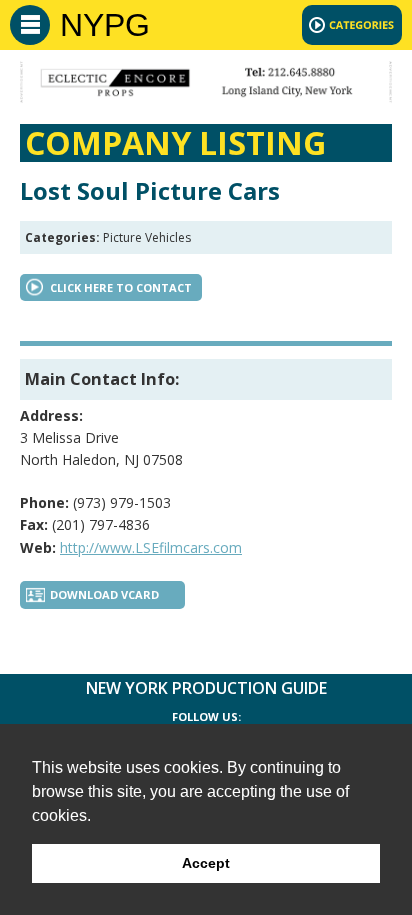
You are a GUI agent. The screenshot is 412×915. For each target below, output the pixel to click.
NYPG (105, 25)
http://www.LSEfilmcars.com (151, 547)
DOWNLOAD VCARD (104, 594)
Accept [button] (206, 863)
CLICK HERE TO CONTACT (121, 287)
